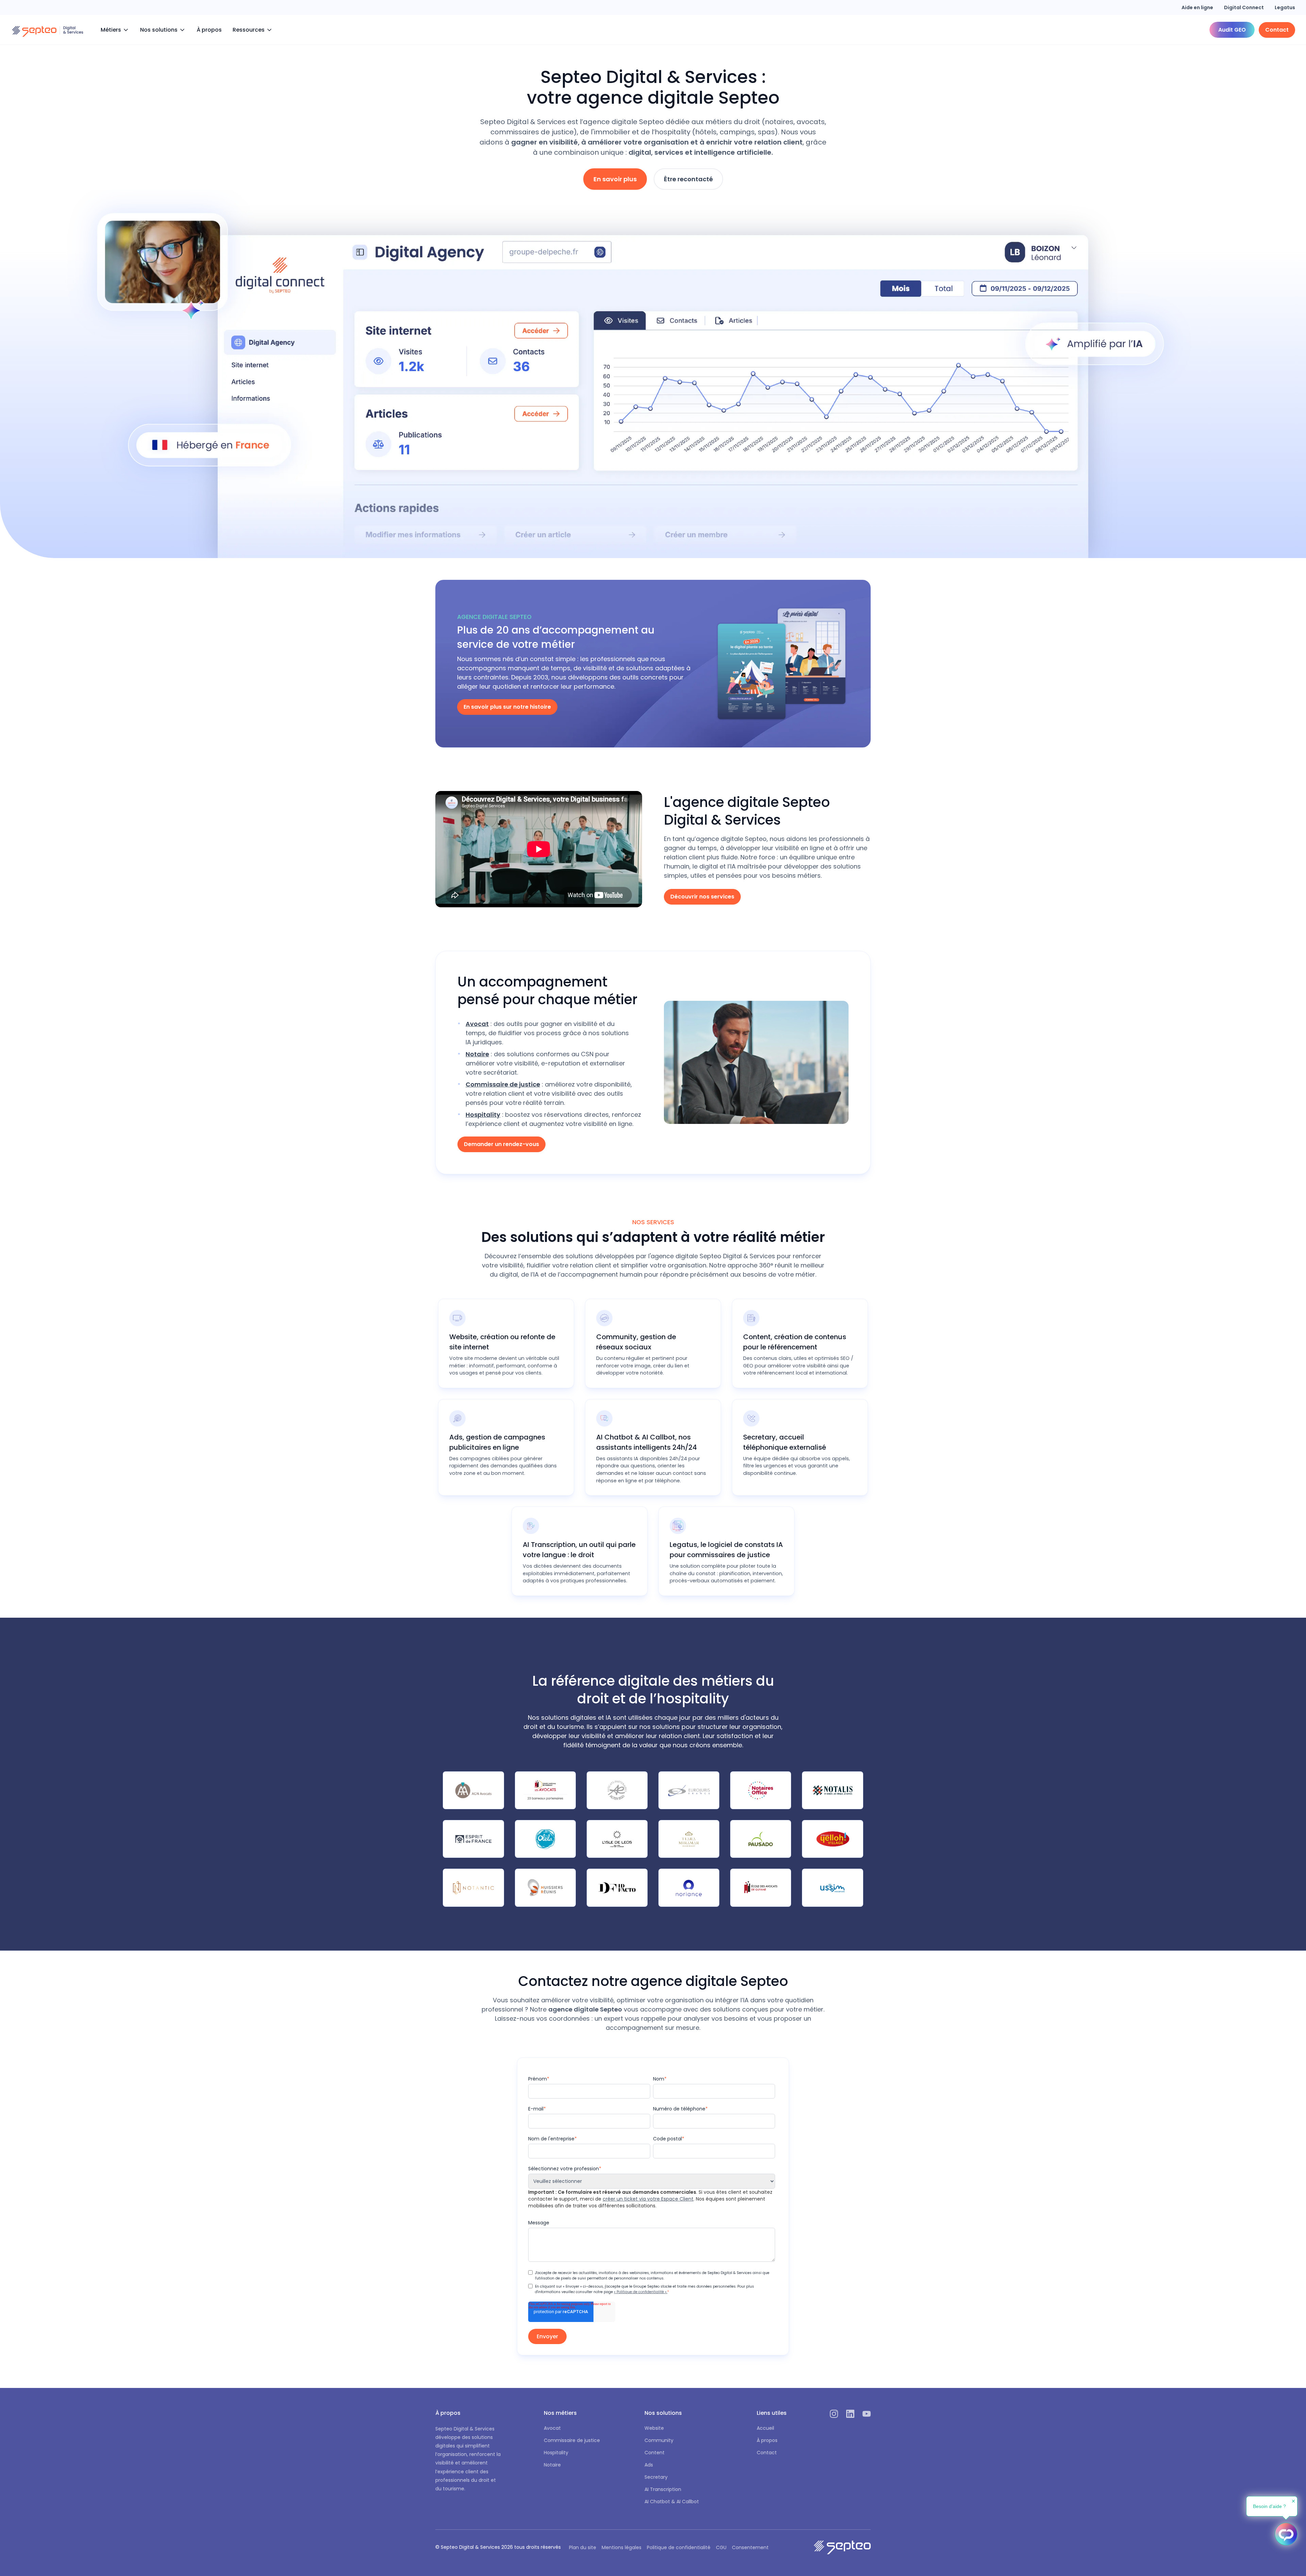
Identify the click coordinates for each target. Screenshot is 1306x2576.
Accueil (765, 2428)
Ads (649, 2465)
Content (655, 2453)
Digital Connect (1244, 7)
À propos (209, 30)
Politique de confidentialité (679, 2547)
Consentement (750, 2547)
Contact (767, 2453)
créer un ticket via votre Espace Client (648, 2199)
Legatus (1285, 7)
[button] (115, 30)
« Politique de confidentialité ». (641, 2292)
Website (654, 2428)
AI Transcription (663, 2489)
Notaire (552, 2465)
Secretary (656, 2477)
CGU (721, 2547)
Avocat (552, 2428)
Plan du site (583, 2547)
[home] (48, 30)
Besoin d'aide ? (1269, 2506)
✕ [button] (1293, 2501)
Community (659, 2440)
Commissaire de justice (572, 2440)
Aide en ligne (1197, 7)
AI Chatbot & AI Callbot (672, 2502)
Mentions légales (622, 2547)
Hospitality (556, 2453)
